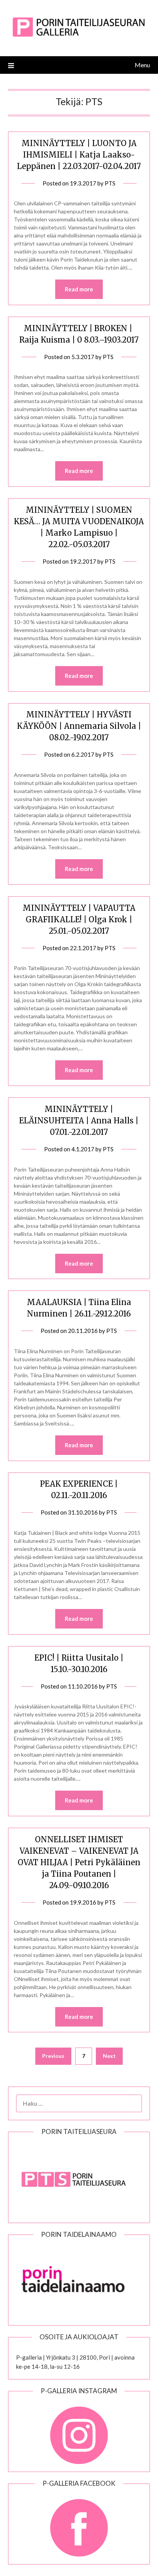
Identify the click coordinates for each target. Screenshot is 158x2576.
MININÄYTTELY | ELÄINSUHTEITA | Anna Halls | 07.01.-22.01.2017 (79, 1121)
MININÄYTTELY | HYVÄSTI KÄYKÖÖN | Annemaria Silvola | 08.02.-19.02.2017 (79, 726)
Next (109, 2056)
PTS (110, 183)
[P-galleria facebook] (79, 2524)
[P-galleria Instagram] (79, 2431)
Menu (142, 65)
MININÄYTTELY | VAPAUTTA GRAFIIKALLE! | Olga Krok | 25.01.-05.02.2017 (79, 919)
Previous (53, 2056)
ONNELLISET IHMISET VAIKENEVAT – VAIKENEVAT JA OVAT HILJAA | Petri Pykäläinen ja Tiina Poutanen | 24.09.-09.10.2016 (79, 1862)
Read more (79, 289)
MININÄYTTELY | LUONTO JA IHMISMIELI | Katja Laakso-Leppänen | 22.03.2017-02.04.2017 (79, 155)
